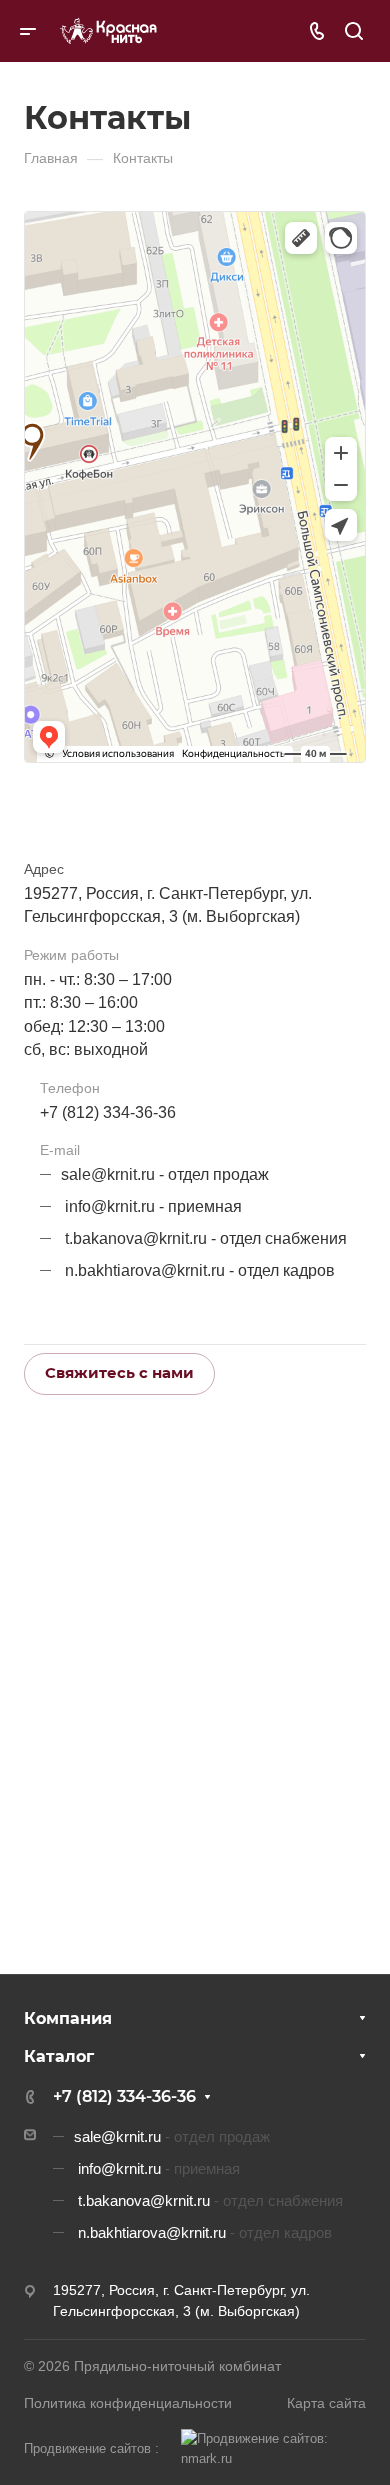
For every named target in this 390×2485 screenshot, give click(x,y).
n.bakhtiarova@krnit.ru (145, 1270)
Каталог (59, 2056)
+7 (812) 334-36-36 (108, 1112)
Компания (68, 2018)
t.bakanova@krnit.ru (136, 1238)
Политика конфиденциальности (128, 2403)
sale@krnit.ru (108, 1174)
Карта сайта (326, 2403)
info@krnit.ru (110, 1206)
